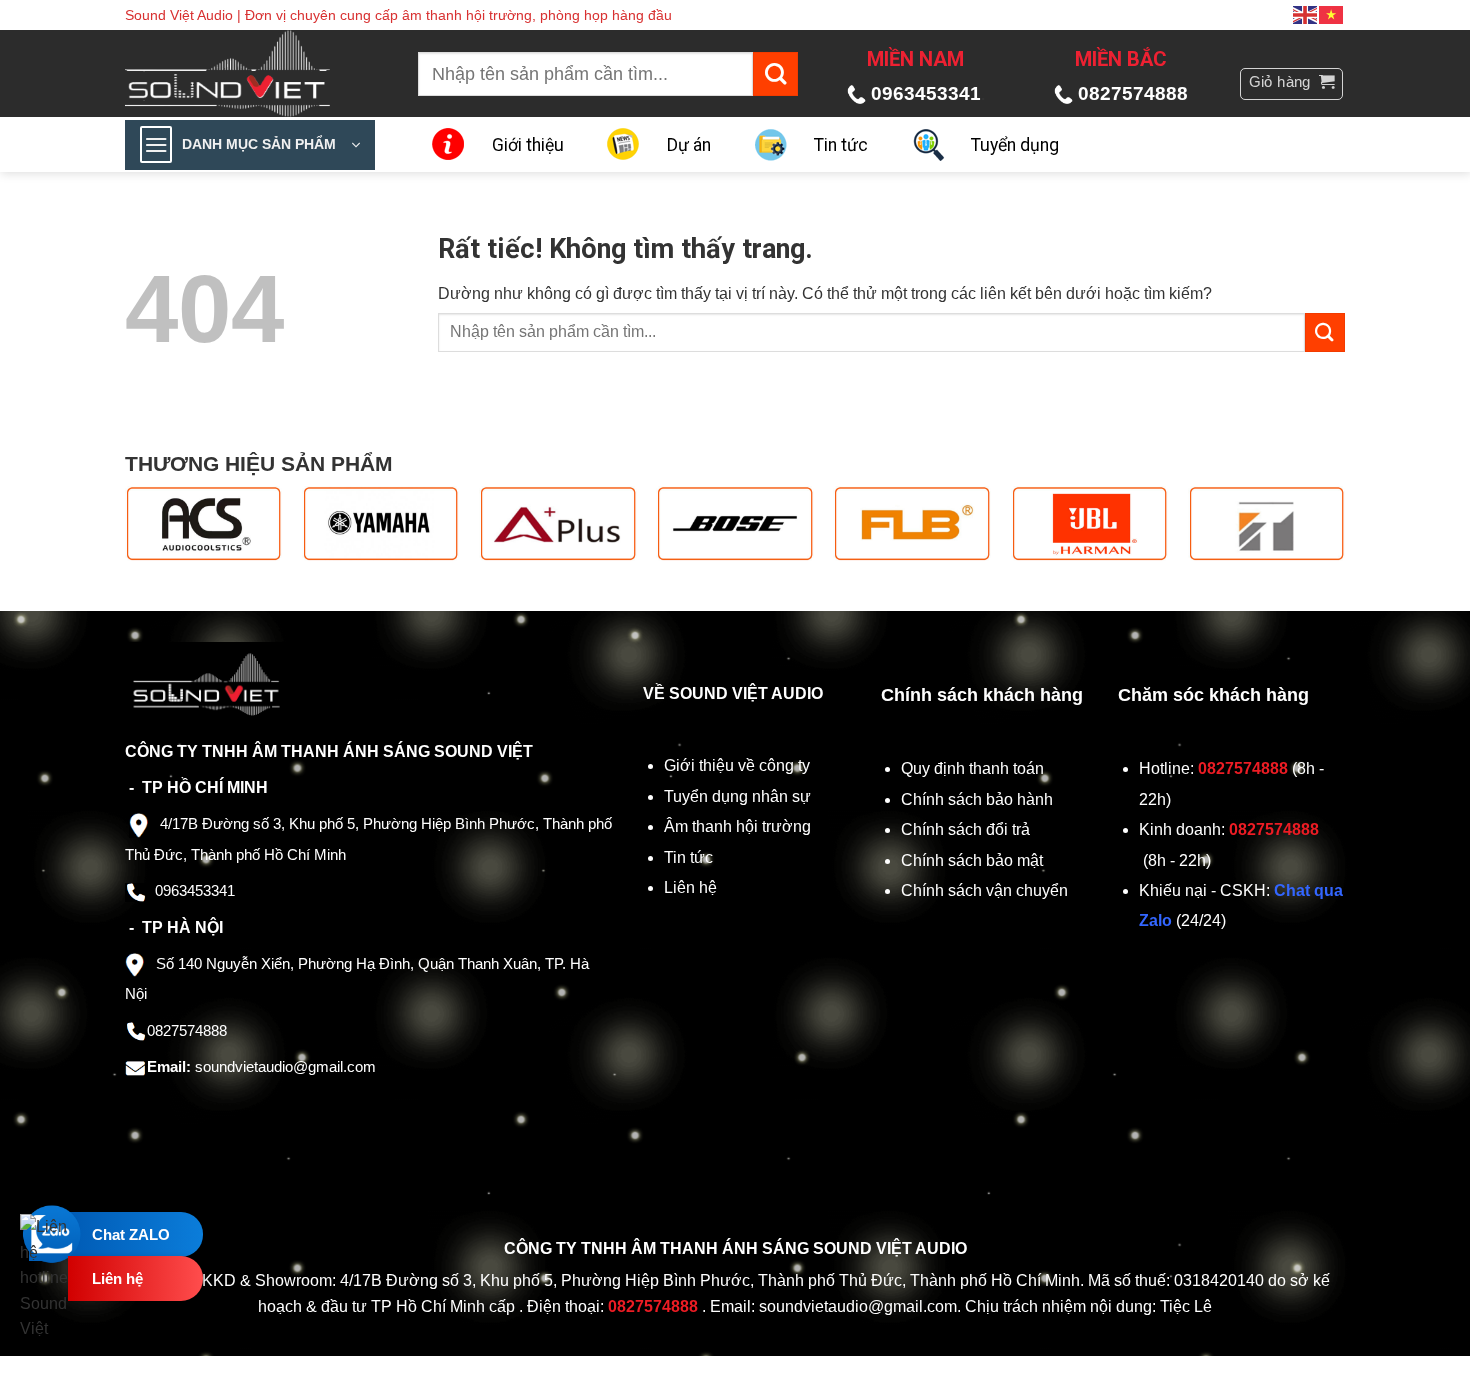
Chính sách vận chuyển (986, 890)
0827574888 (1133, 93)
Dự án (689, 145)
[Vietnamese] (1332, 14)
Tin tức (841, 145)
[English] (1306, 14)
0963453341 (926, 93)
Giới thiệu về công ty (737, 765)
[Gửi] (775, 74)
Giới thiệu (528, 145)
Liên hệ (690, 887)
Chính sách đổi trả (967, 829)
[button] (1292, 84)
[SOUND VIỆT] (241, 73)
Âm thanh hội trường (737, 826)
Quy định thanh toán (976, 768)
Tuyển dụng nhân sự (737, 796)
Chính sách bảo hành (977, 799)
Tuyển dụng (1015, 145)
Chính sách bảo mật (972, 860)
